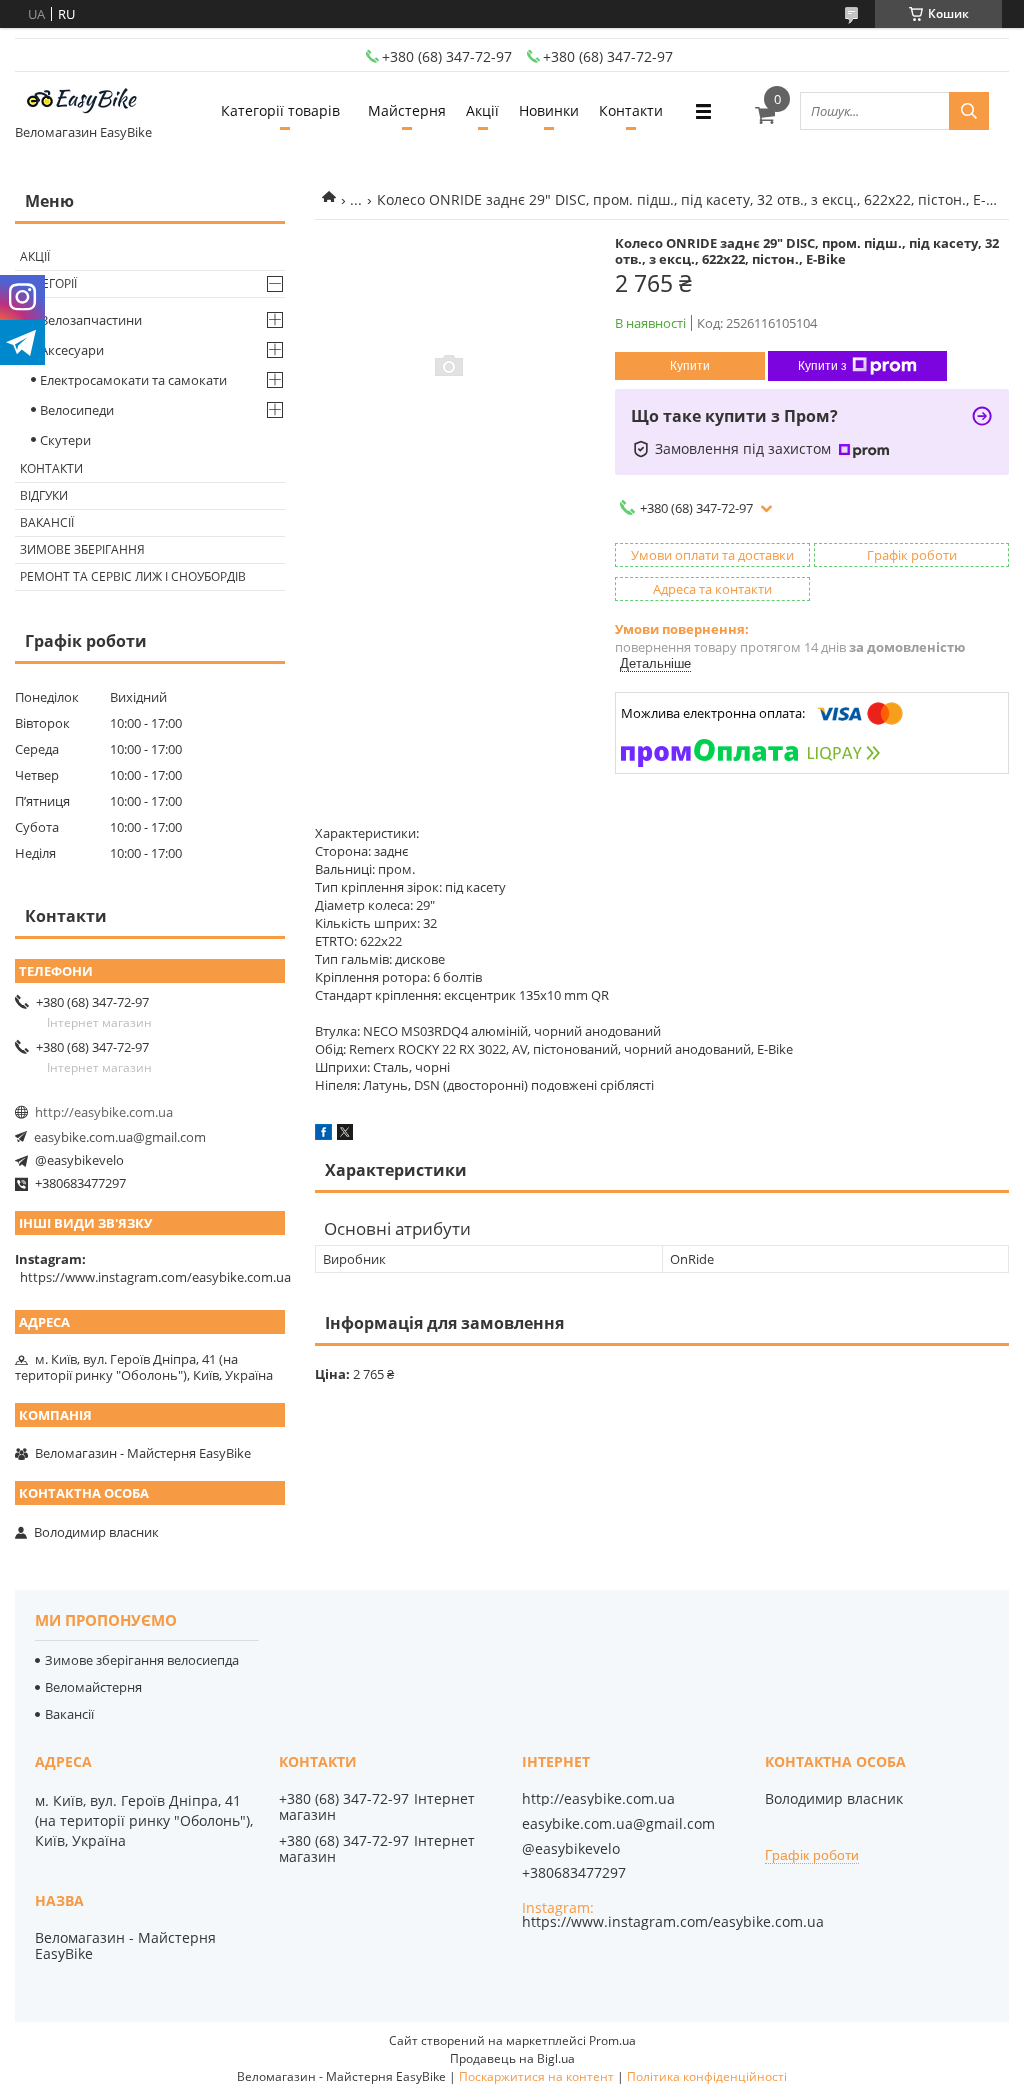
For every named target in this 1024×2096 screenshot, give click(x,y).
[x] (345, 1135)
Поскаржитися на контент (536, 2076)
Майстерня (407, 110)
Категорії (48, 283)
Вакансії (47, 522)
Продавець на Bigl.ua (512, 2058)
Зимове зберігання (82, 549)
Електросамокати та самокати (133, 380)
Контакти (631, 110)
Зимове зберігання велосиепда (142, 1660)
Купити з (822, 366)
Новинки (549, 110)
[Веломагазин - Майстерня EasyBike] (90, 102)
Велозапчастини (91, 320)
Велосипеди (77, 410)
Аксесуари (72, 350)
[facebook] (323, 1135)
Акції (482, 110)
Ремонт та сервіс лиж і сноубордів (133, 576)
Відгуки (44, 495)
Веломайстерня (93, 1687)
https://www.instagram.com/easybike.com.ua (155, 1277)
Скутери (65, 440)
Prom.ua (612, 2040)
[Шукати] (969, 111)
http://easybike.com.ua (104, 1112)
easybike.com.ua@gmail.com (120, 1137)
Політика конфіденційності (707, 2076)
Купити (690, 366)
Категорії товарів (280, 110)
